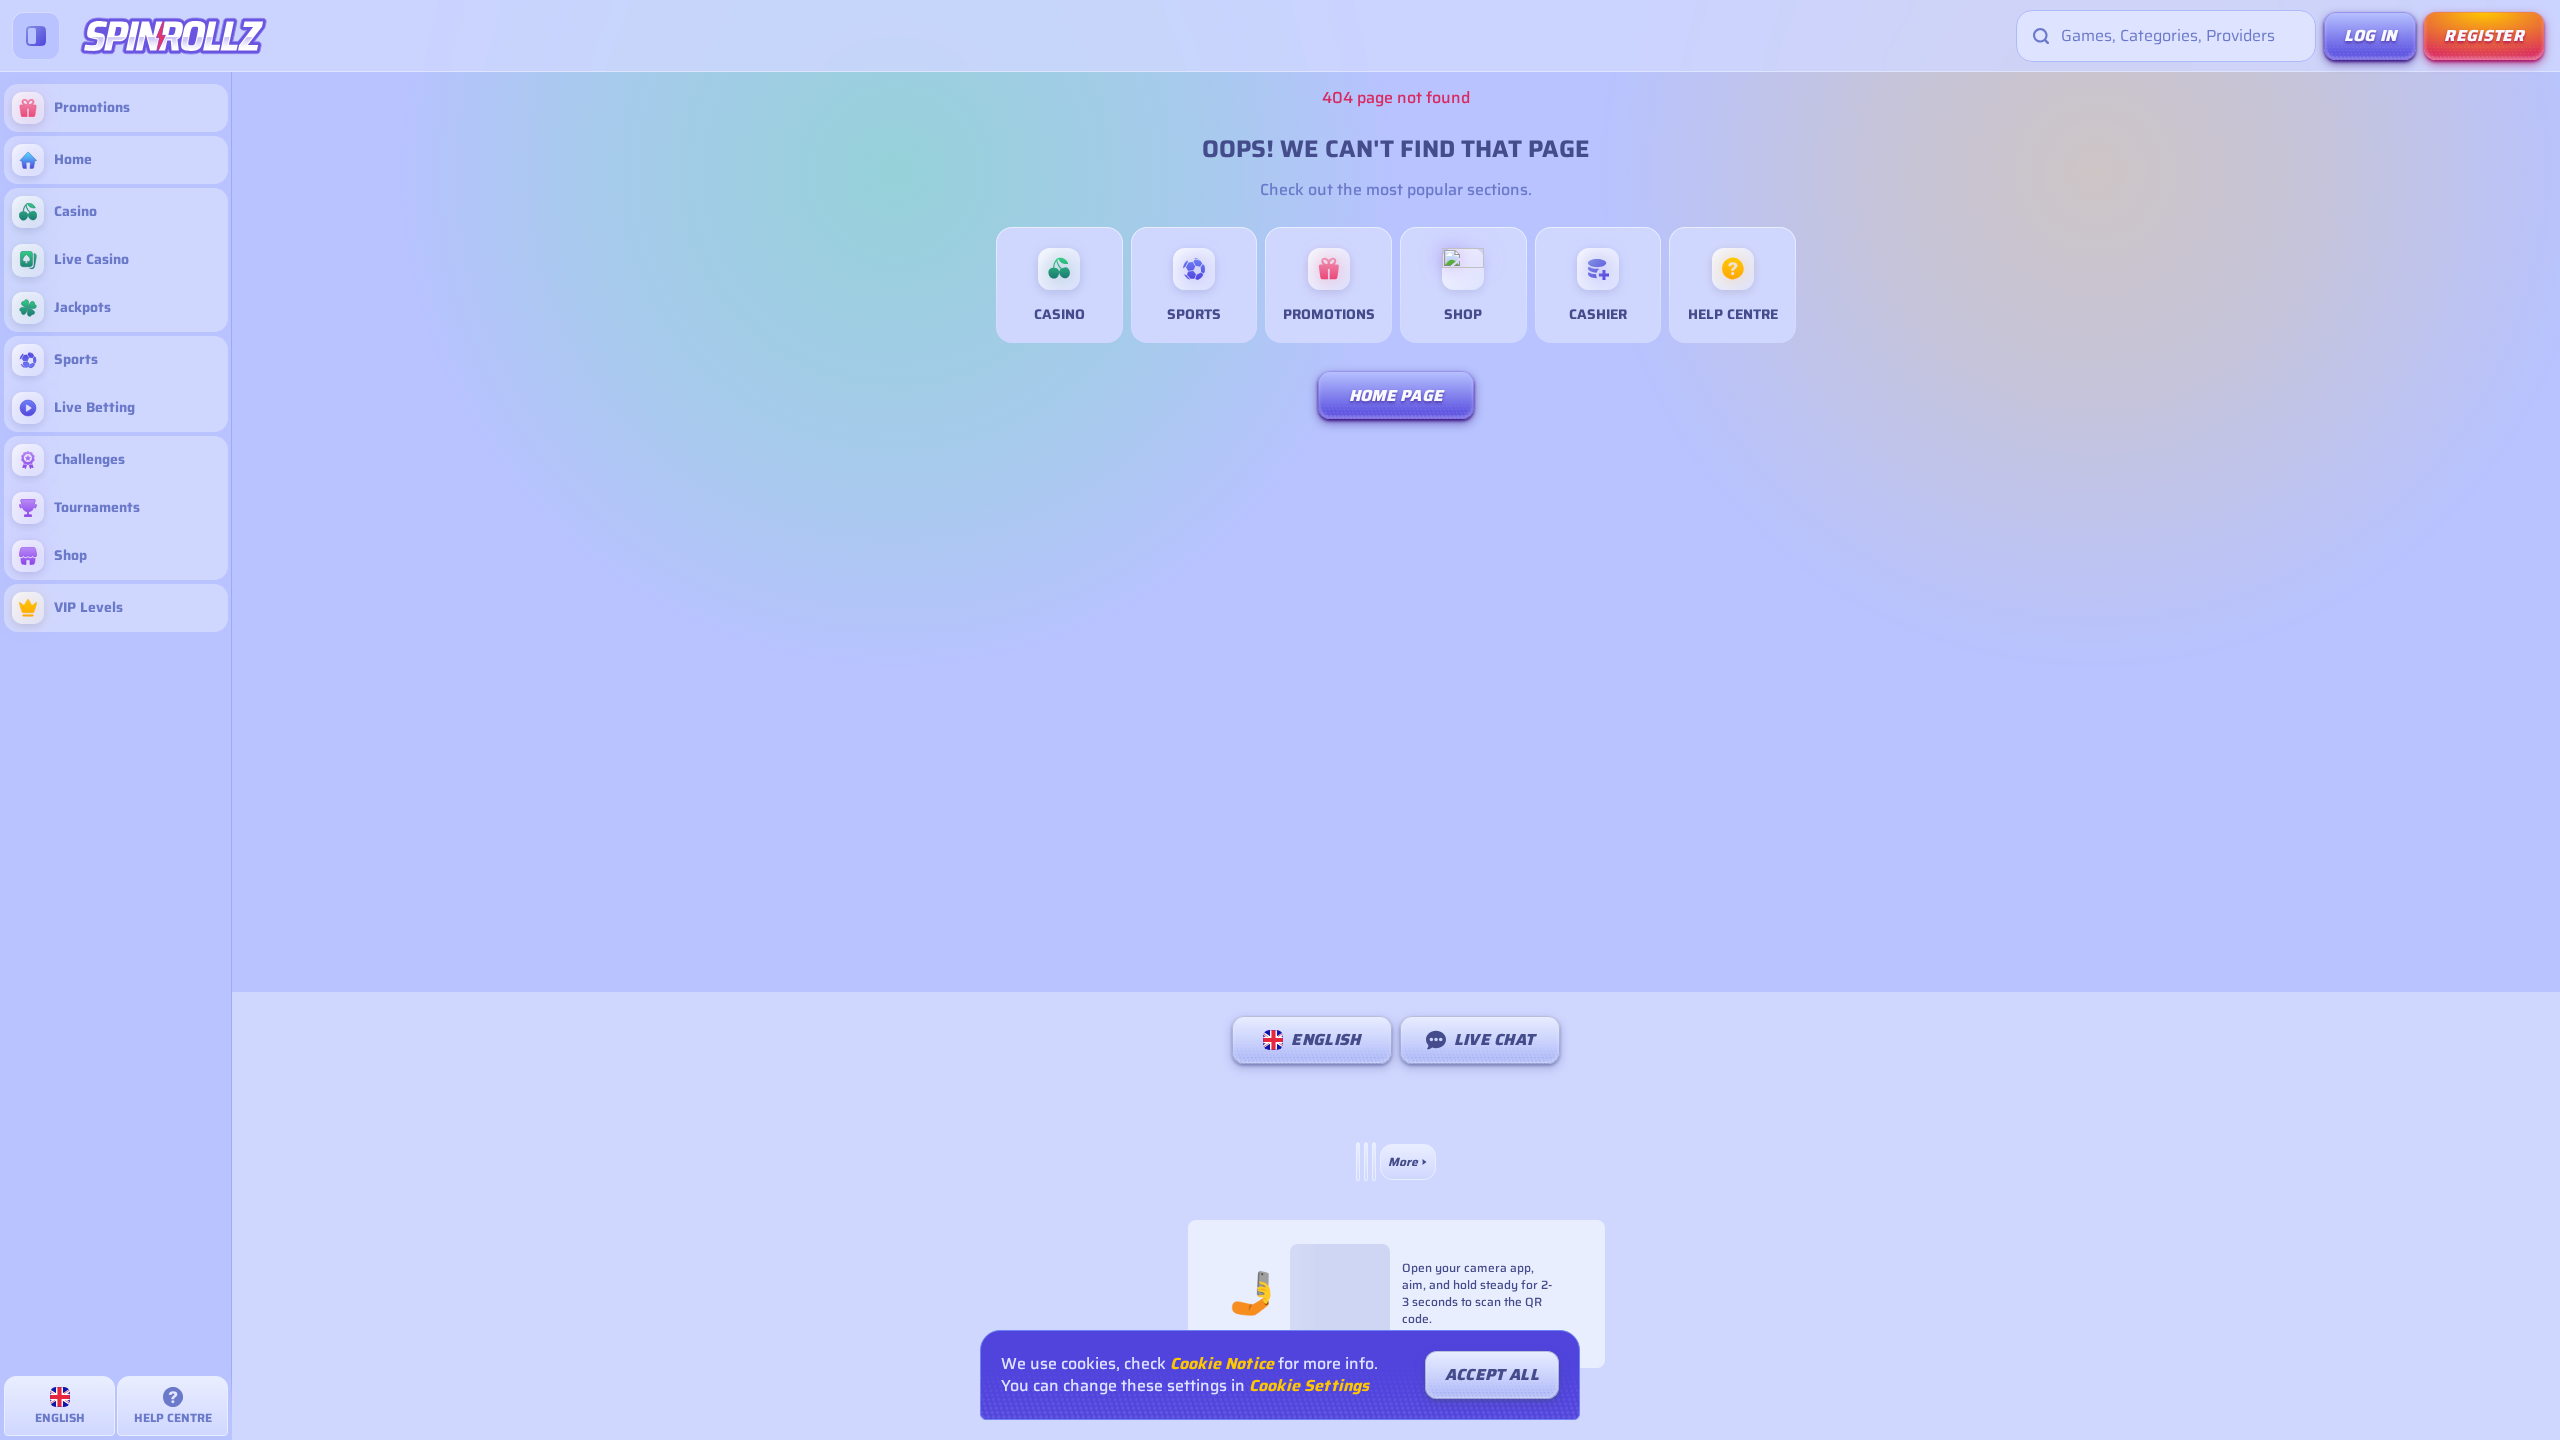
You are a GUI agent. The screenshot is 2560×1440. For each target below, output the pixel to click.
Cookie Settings (1309, 1386)
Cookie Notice (1222, 1364)
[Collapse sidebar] (36, 36)
